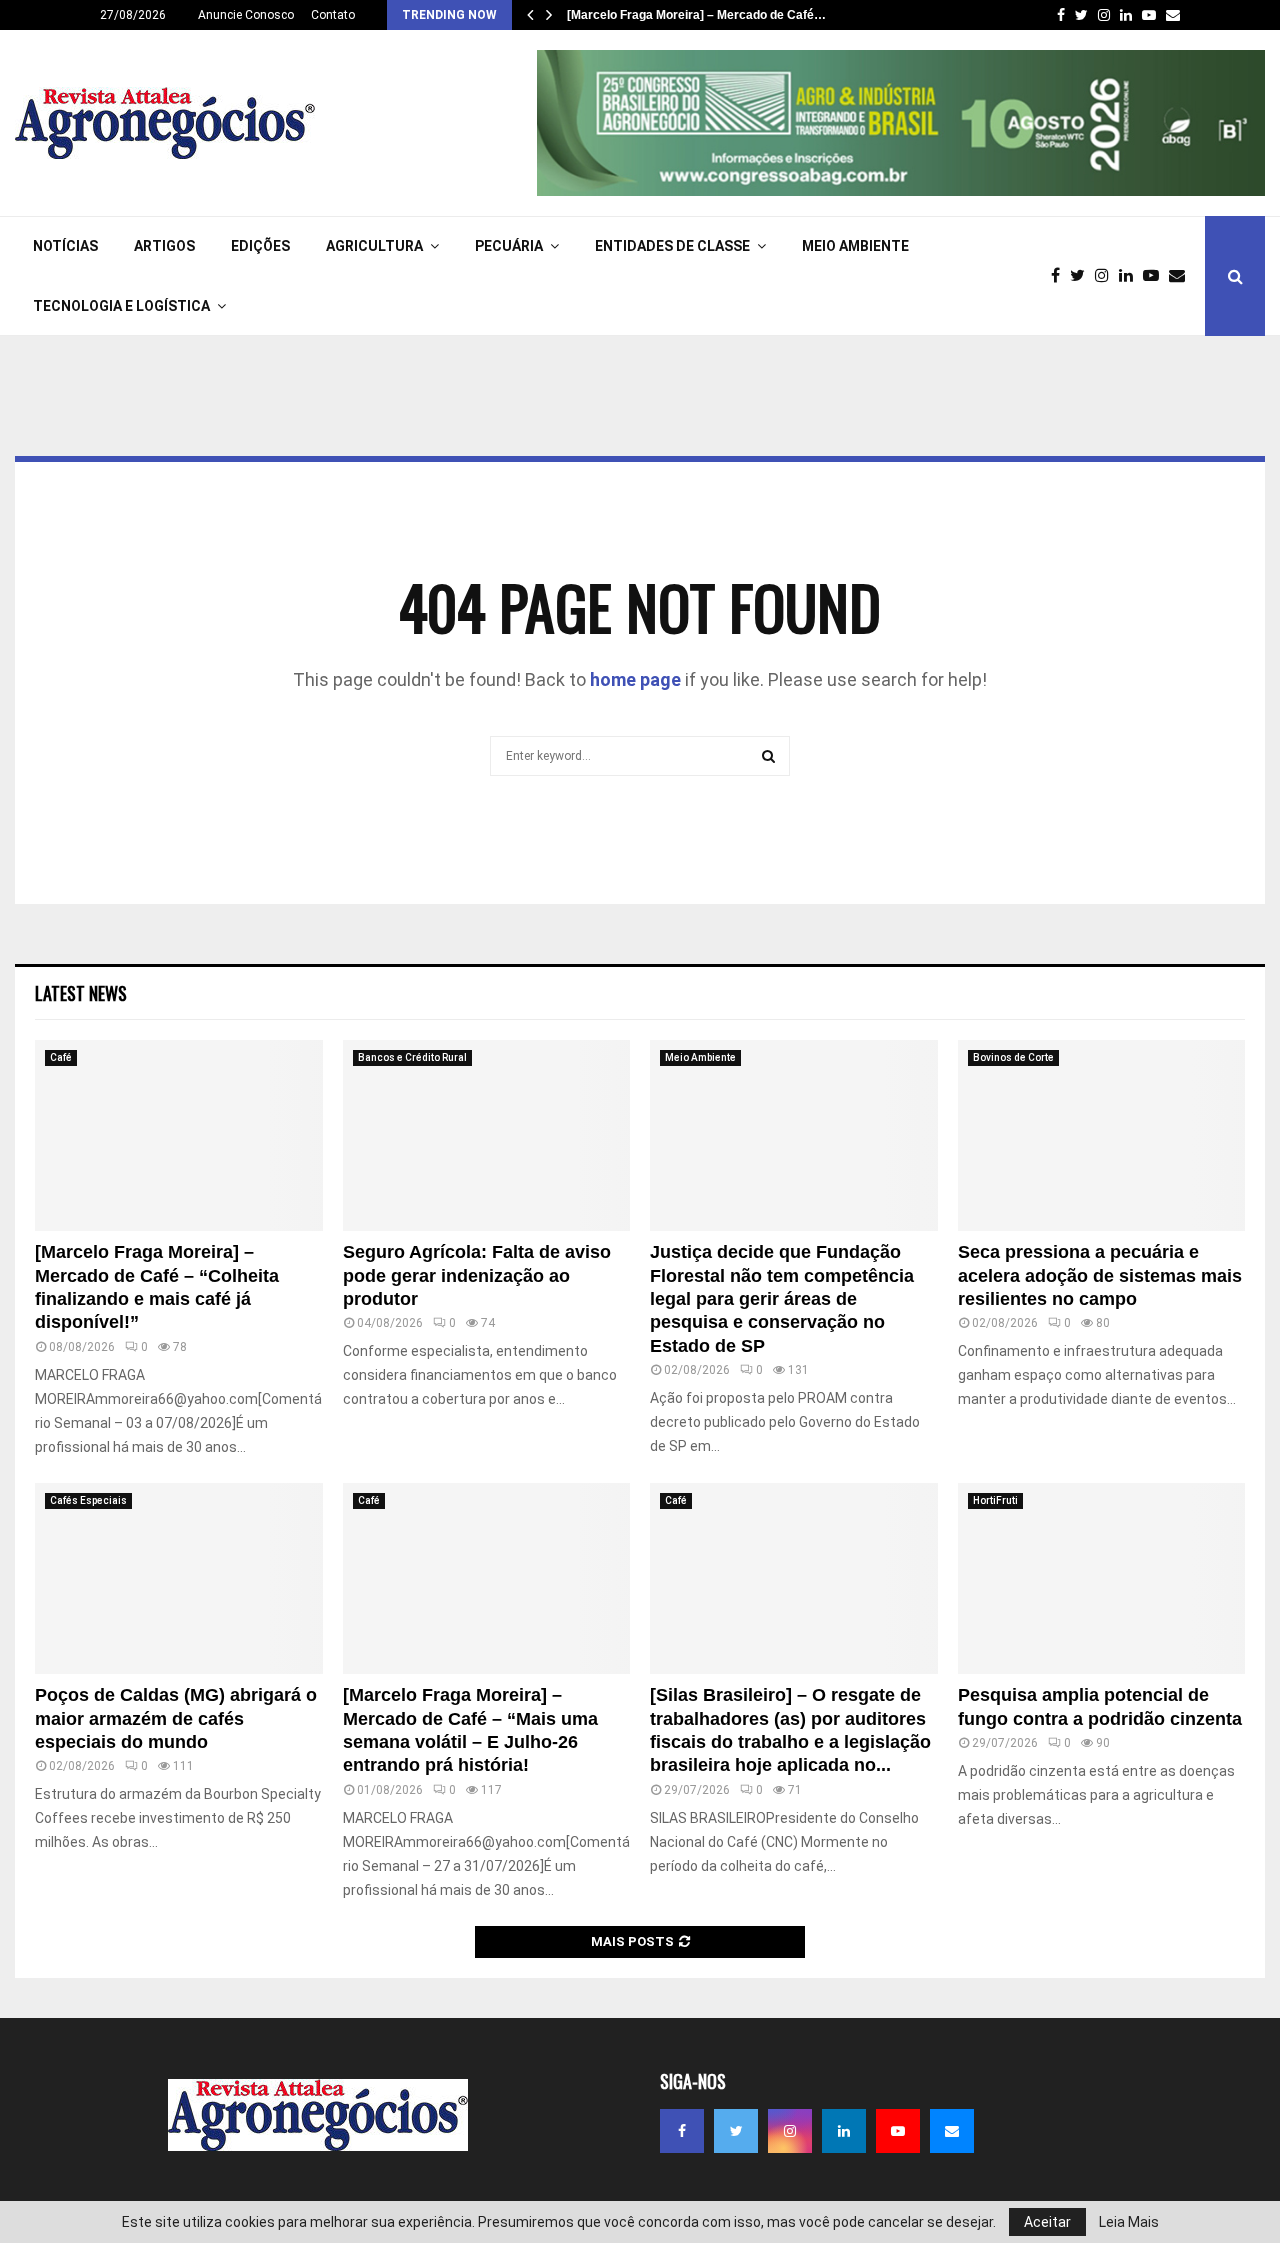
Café (61, 1057)
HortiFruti (995, 1500)
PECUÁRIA (509, 246)
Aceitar (1047, 2222)
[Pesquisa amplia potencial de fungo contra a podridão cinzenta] (1102, 1579)
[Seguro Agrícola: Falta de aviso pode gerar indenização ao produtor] (487, 1136)
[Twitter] (1082, 276)
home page (635, 679)
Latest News (81, 993)
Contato (333, 15)
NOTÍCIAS (65, 246)
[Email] (1182, 276)
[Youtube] (1156, 276)
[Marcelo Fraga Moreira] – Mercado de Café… (696, 15)
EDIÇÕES (260, 246)
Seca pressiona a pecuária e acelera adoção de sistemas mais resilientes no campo (1100, 1275)
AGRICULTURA (374, 246)
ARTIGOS (164, 246)
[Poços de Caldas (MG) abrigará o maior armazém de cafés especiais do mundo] (179, 1579)
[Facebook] (1060, 276)
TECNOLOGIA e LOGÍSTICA (121, 306)
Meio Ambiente (855, 246)
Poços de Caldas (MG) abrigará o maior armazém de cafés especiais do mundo (176, 1718)
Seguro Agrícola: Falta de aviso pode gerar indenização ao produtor (477, 1275)
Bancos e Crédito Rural (412, 1057)
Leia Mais (1129, 2222)
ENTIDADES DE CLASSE (672, 246)
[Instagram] (1107, 276)
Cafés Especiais (88, 1500)
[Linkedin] (1131, 276)
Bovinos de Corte (1013, 1057)
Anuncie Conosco (246, 15)
